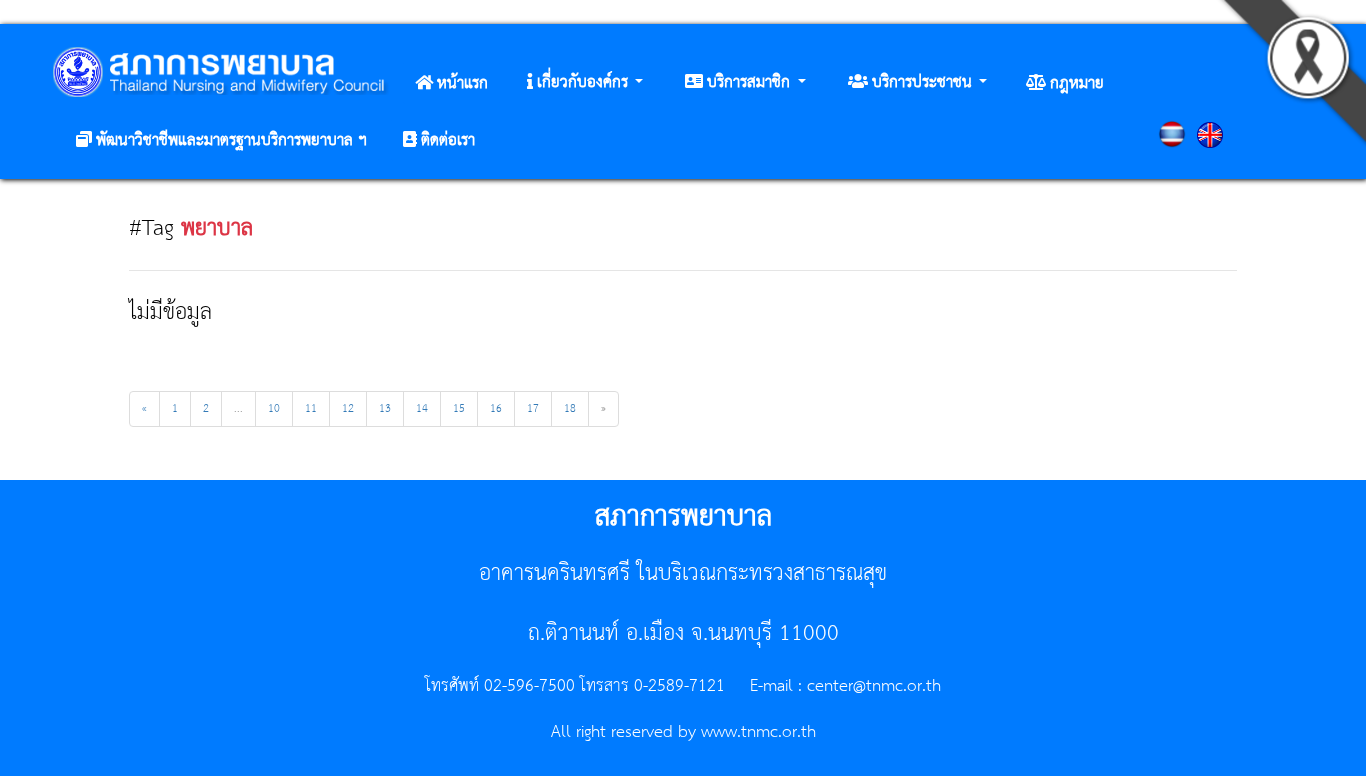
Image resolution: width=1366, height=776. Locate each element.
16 (496, 409)
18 (570, 409)
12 (348, 409)
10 (274, 409)
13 (385, 409)
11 (311, 409)
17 (533, 409)
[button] (585, 83)
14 (422, 409)
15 (459, 409)
